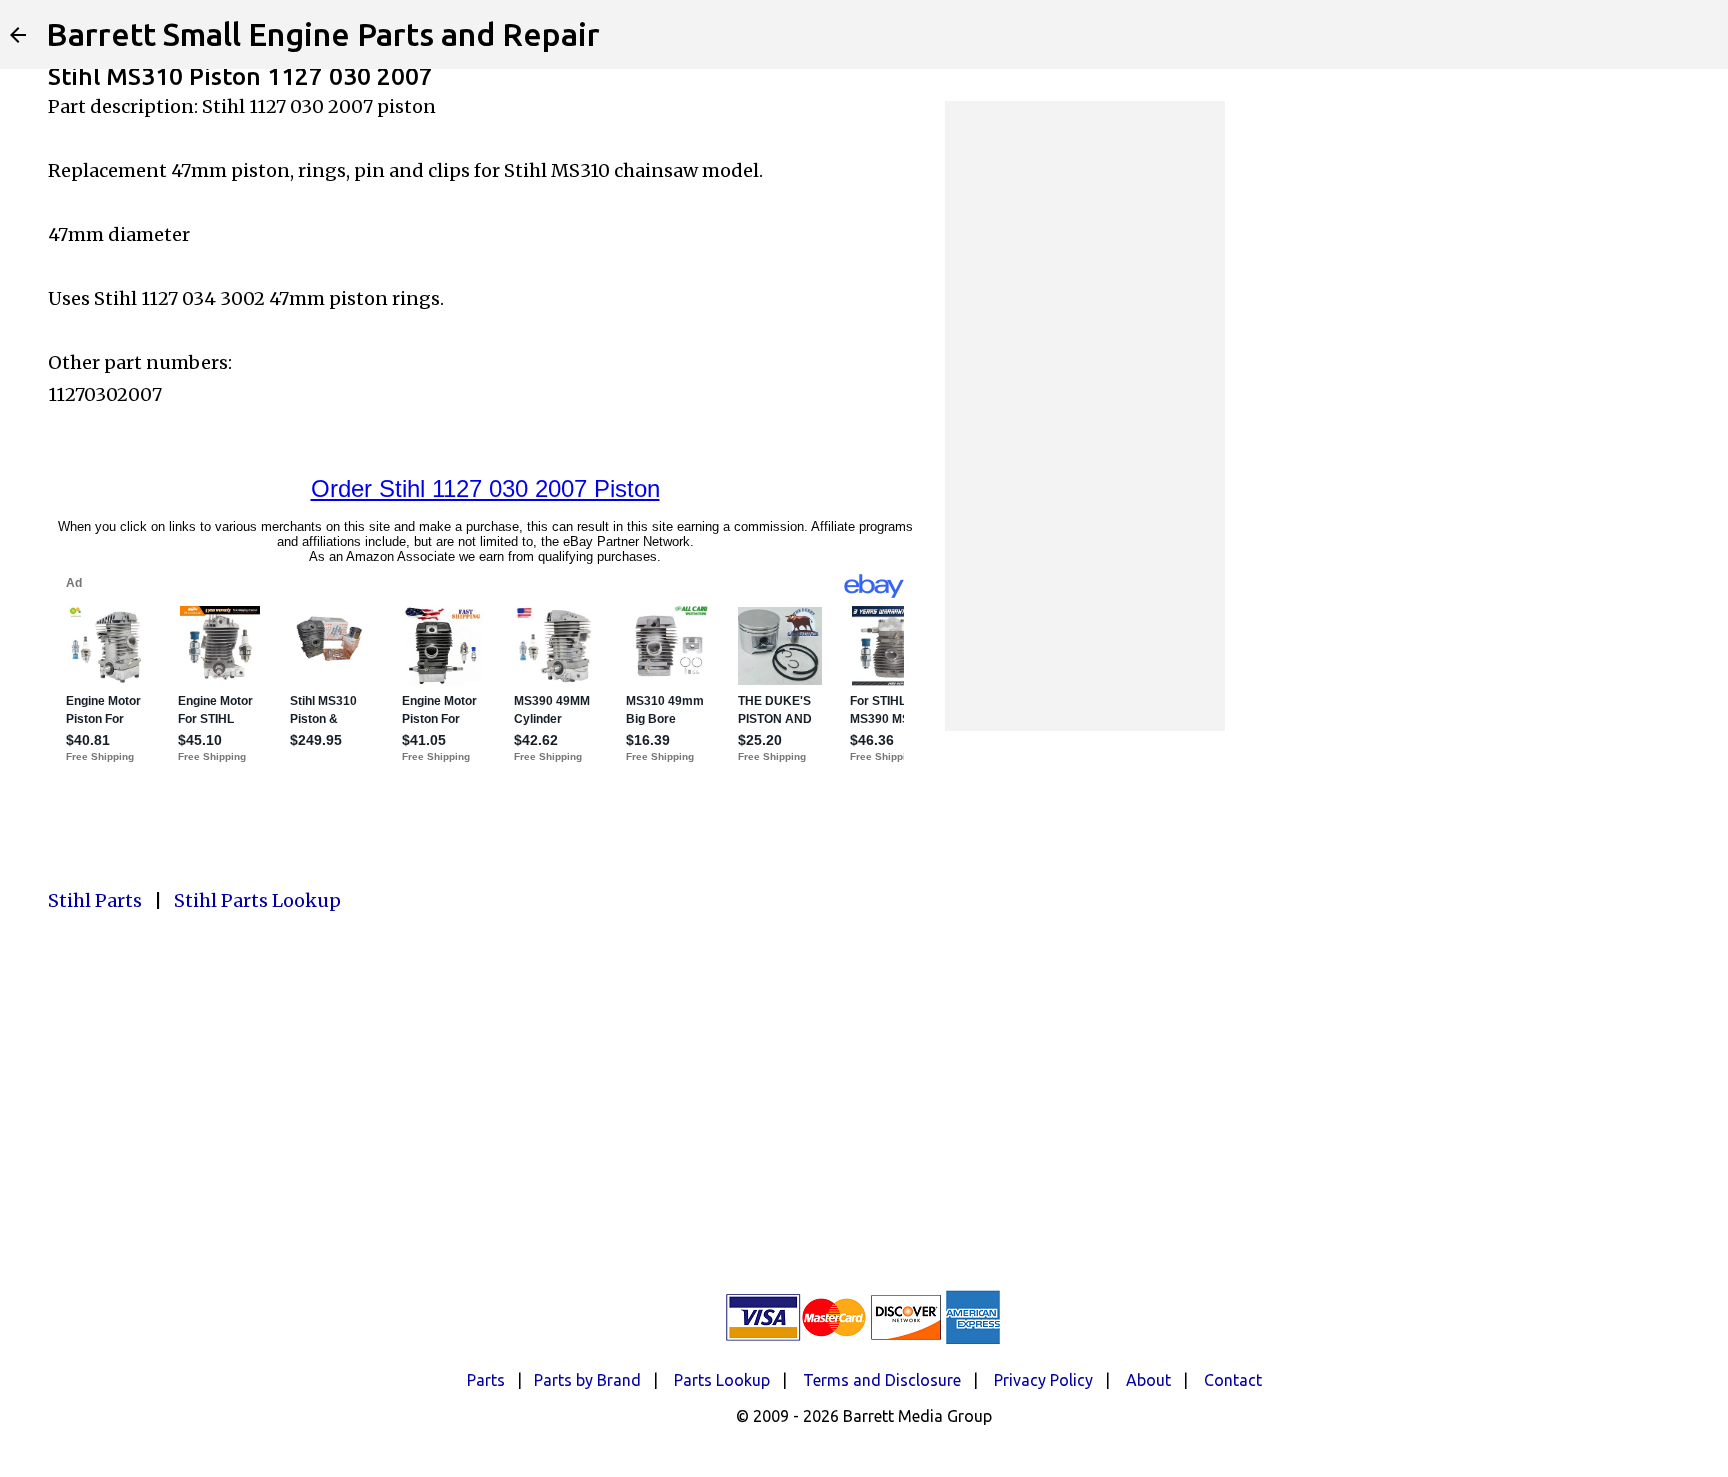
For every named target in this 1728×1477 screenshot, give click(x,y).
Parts (486, 1380)
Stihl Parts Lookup (257, 900)
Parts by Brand (587, 1380)
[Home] (18, 35)
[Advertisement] (1085, 416)
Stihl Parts (95, 900)
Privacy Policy (1043, 1380)
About (1148, 1380)
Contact (1233, 1380)
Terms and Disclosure (882, 1380)
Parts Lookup (722, 1380)
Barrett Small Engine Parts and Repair (323, 34)
